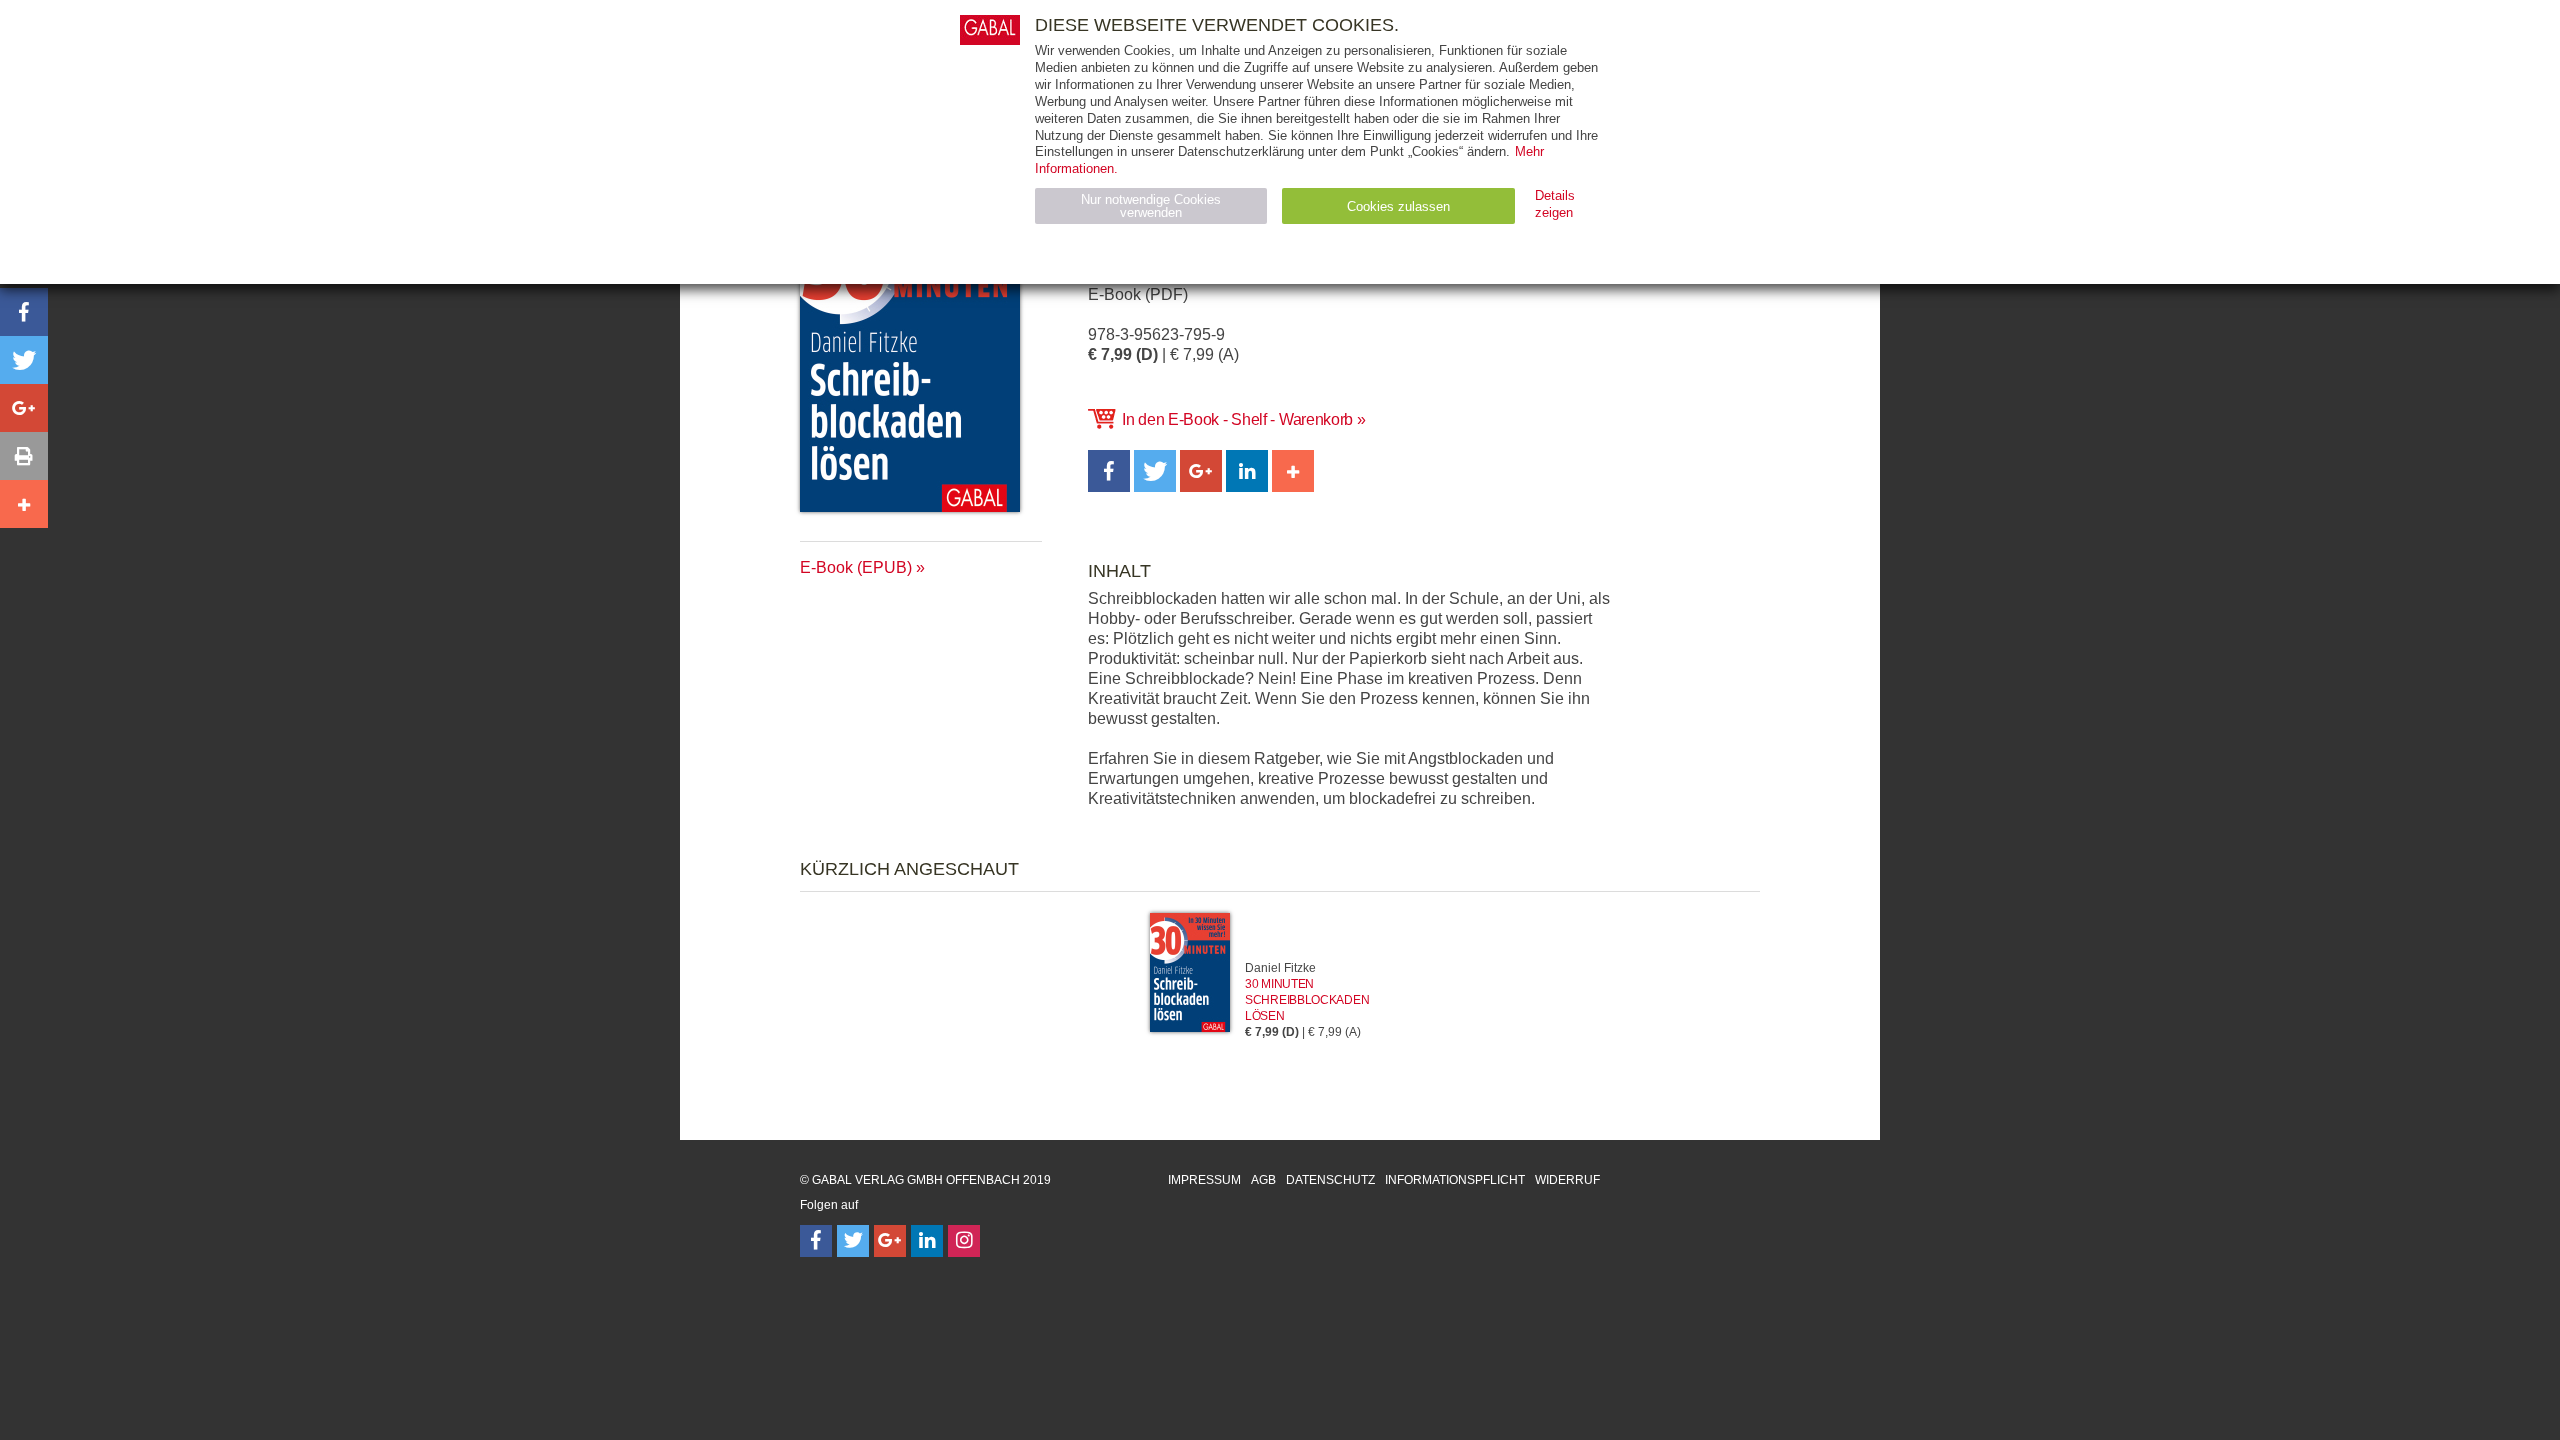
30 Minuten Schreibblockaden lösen (1307, 1000)
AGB (1263, 1180)
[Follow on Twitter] (853, 1241)
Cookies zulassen (1398, 206)
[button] (1109, 471)
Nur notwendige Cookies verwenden (1151, 206)
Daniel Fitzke (1280, 968)
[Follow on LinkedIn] (927, 1241)
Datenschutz (1330, 1180)
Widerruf (1567, 1180)
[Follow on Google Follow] (890, 1241)
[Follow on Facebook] (816, 1241)
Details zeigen (1555, 204)
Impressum (1204, 1180)
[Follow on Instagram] (964, 1241)
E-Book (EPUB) (856, 567)
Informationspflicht (1455, 1180)
